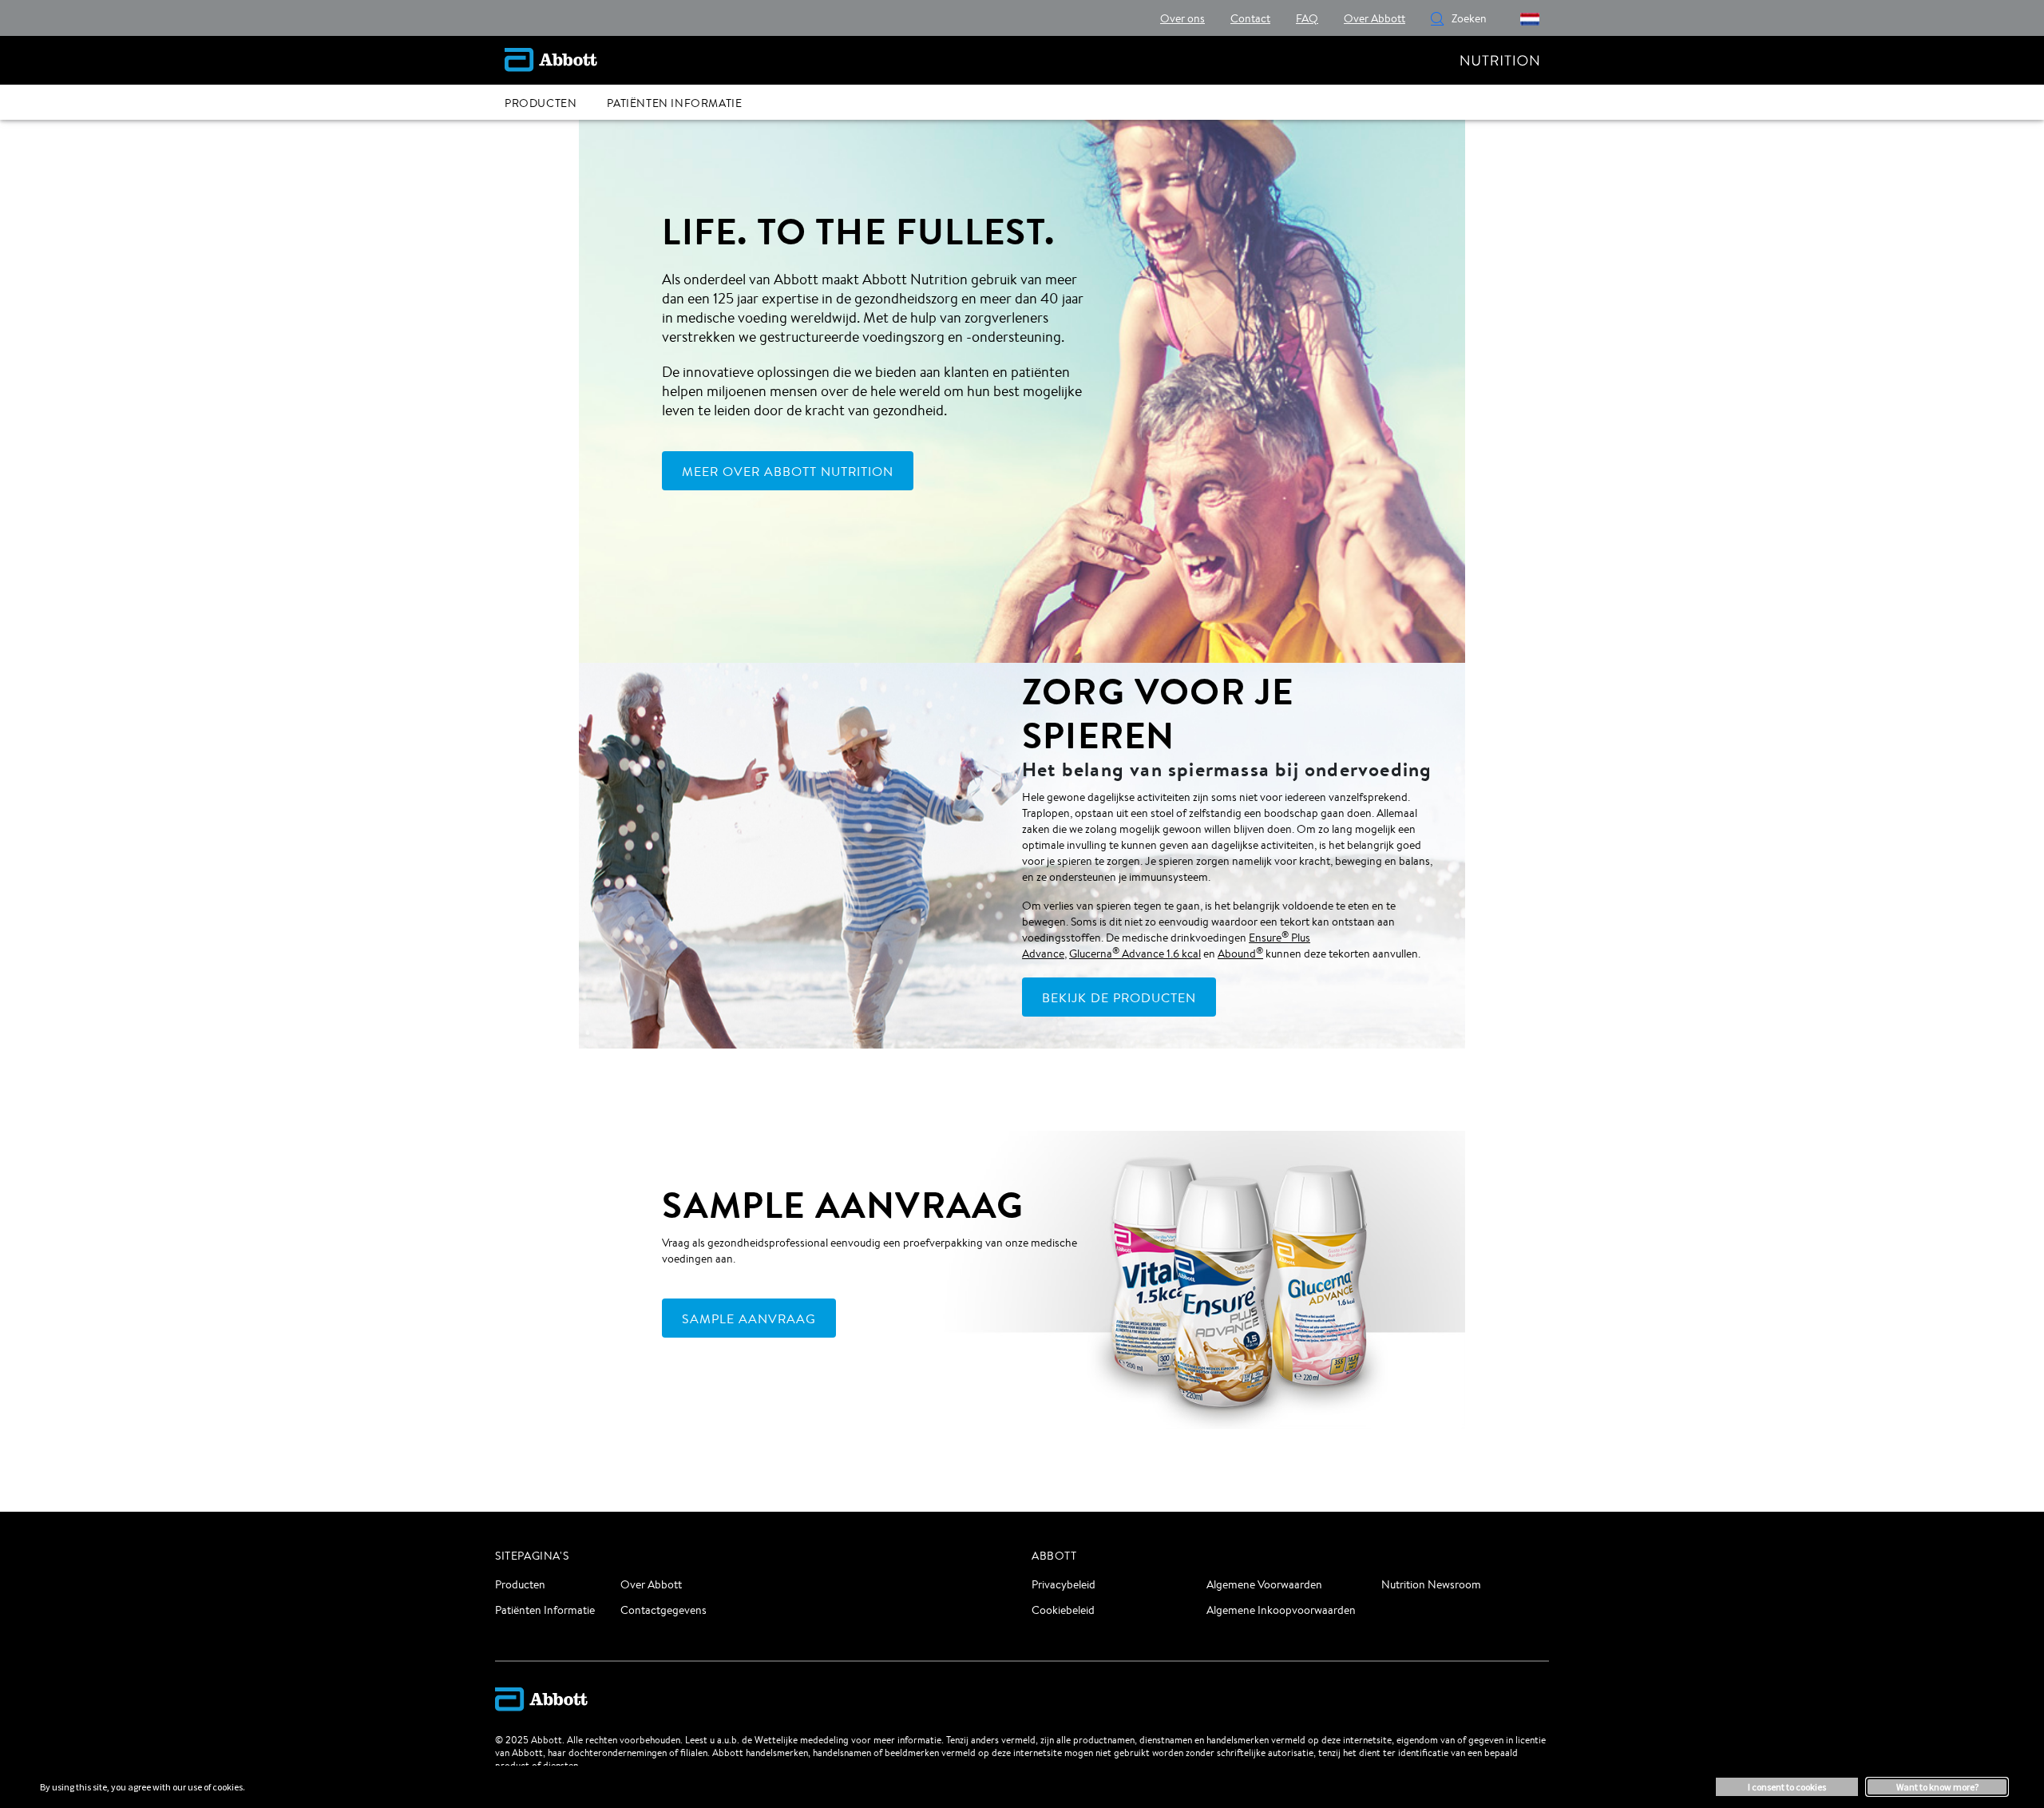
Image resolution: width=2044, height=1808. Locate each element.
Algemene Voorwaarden (1264, 1584)
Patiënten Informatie (545, 1610)
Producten (520, 1584)
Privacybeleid (1064, 1584)
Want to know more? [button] (1937, 1787)
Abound (1240, 954)
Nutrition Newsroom (1431, 1584)
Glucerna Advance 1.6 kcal (1135, 954)
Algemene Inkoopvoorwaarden (1281, 1610)
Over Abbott (651, 1584)
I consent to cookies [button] (1787, 1787)
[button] (1437, 18)
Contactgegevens (664, 1610)
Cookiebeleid (1063, 1610)
